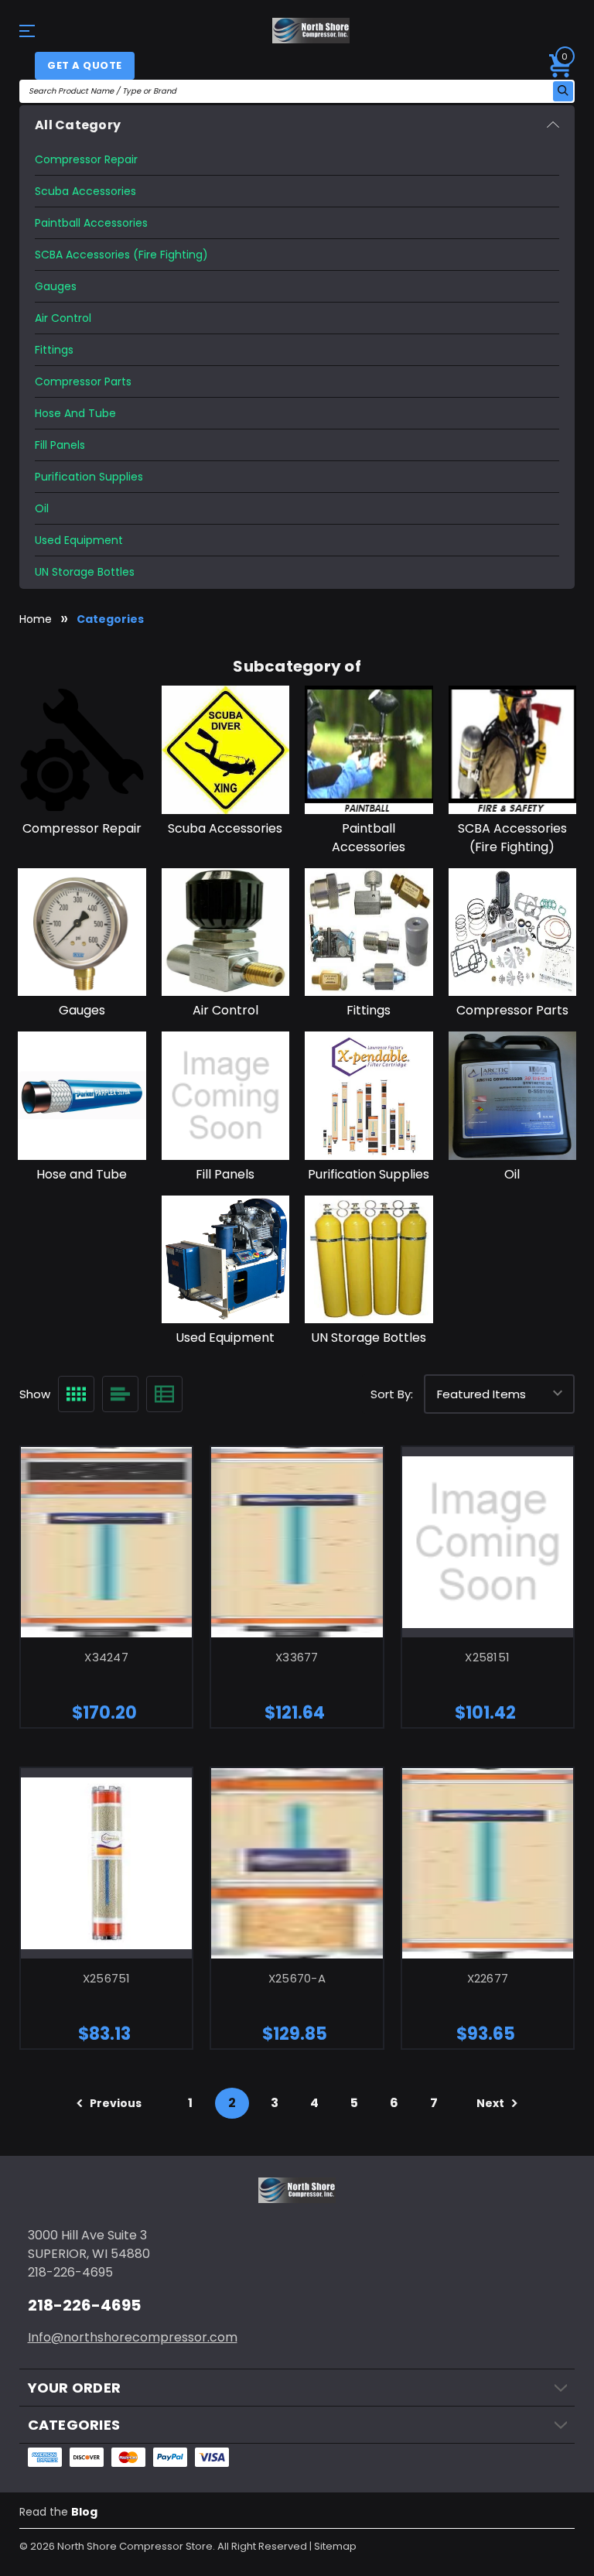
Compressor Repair (86, 159)
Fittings (54, 350)
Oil (42, 508)
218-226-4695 (84, 2305)
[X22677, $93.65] (488, 1863)
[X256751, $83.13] (106, 1863)
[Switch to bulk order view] (164, 1394)
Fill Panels (60, 445)
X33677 (297, 1657)
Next (492, 2103)
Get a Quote (85, 65)
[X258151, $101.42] (488, 1542)
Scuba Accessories (85, 191)
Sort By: (392, 1394)
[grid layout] (76, 1394)
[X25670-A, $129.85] (297, 1863)
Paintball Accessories (91, 223)
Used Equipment (79, 540)
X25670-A (297, 1978)
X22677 (488, 1978)
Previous (114, 2103)
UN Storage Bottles (85, 572)
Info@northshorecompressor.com (133, 2337)
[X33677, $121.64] (297, 1542)
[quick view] (86, 1561)
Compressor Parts (83, 381)
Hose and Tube (75, 413)
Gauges (56, 286)
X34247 (106, 1657)
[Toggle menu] (33, 31)
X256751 (107, 1978)
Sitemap (335, 2546)
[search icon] (563, 91)
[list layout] (120, 1394)
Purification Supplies (89, 477)
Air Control (63, 318)
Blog (84, 2512)
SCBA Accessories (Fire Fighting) (121, 255)
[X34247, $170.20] (106, 1542)
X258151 (487, 1657)
